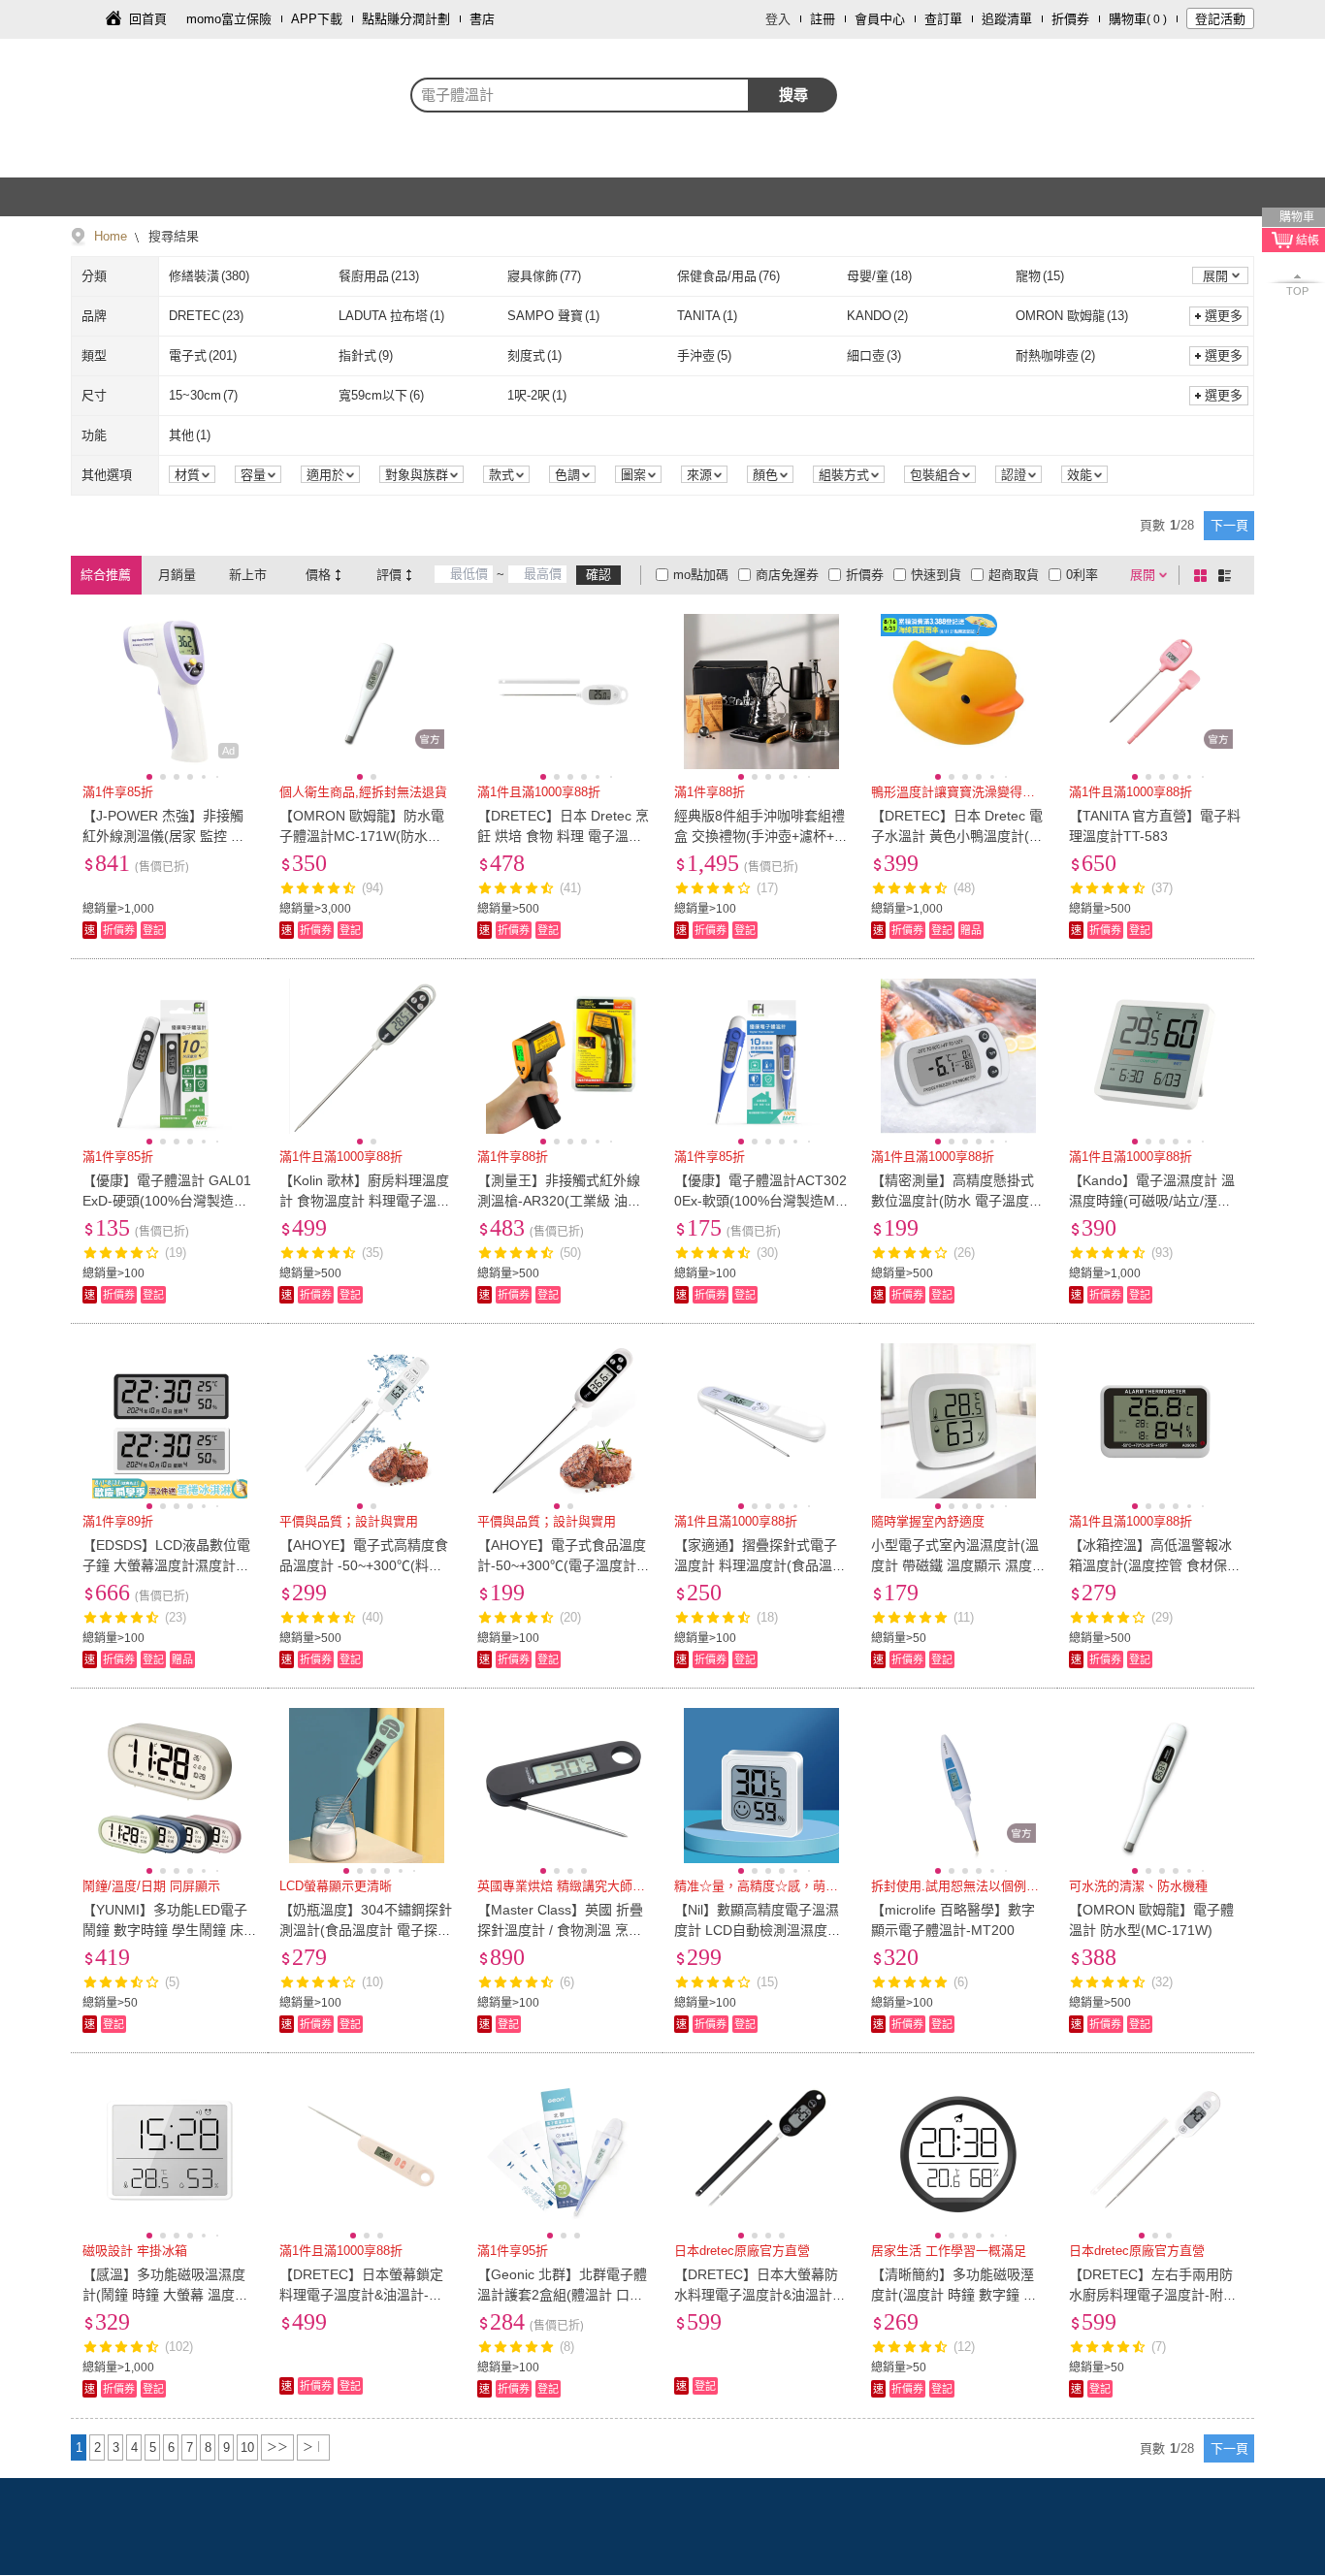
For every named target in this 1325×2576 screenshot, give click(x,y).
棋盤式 (1204, 575)
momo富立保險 (229, 19)
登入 (778, 19)
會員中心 (880, 19)
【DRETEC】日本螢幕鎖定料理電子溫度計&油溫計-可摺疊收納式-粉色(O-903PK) (362, 2295)
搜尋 (793, 95)
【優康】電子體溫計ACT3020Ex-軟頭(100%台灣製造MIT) (760, 1201)
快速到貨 (936, 575)
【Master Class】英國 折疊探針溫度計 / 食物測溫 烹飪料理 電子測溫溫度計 (560, 1930)
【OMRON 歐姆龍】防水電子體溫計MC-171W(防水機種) (362, 836)
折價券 (1070, 19)
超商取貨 (1014, 575)
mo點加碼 (701, 575)
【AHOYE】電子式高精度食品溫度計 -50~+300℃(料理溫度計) (364, 1565)
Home (111, 236)
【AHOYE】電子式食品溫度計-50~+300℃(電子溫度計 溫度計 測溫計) (562, 1565)
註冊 (823, 19)
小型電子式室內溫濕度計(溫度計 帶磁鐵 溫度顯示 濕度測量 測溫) (955, 1565)
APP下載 (317, 19)
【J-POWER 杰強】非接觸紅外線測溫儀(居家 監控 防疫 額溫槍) (163, 836)
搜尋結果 (172, 236)
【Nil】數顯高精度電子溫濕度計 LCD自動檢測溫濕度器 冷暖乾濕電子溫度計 (758, 1930)
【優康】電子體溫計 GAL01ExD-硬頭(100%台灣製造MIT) (167, 1201)
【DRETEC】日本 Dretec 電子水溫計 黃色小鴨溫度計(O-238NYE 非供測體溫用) (958, 836)
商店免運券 (787, 575)
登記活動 (1220, 19)
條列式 (1228, 575)
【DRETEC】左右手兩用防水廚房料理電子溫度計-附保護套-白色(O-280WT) (1153, 2295)
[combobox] (580, 95)
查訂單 (943, 19)
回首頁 (148, 19)
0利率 (1082, 575)
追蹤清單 (1007, 19)
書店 (482, 19)
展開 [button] (1215, 276)
